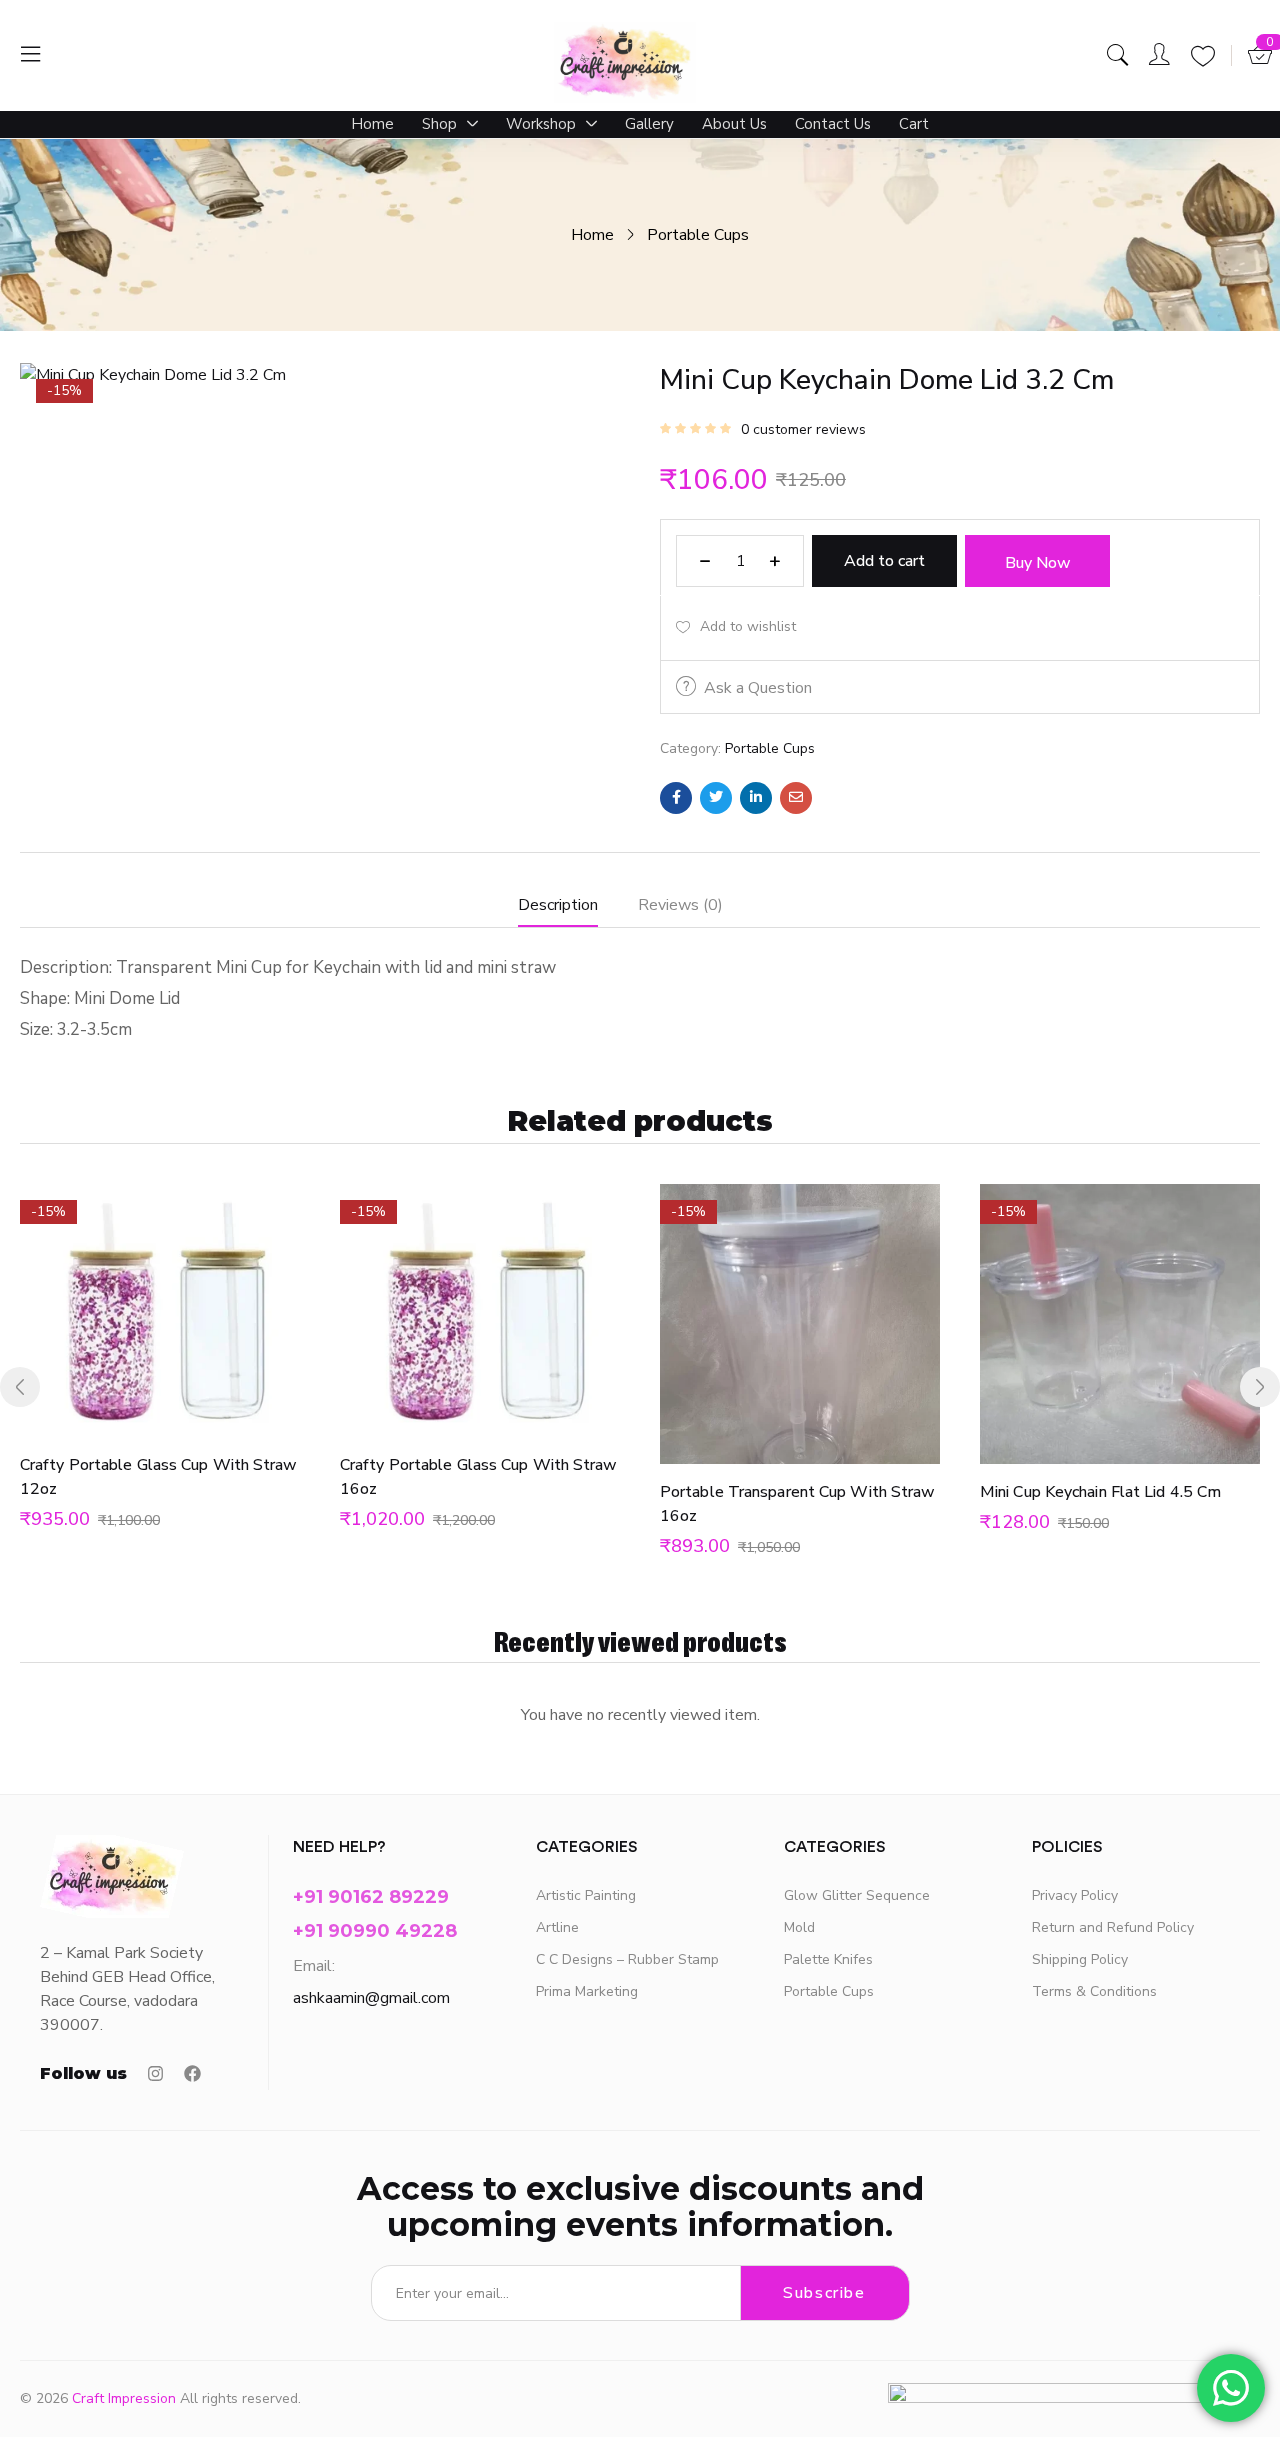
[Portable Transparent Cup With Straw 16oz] (800, 1324)
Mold (799, 1927)
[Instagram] (155, 2073)
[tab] (578, 910)
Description (558, 905)
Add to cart (884, 561)
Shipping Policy (1080, 1959)
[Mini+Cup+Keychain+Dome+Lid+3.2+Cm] (716, 798)
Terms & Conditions (1094, 1991)
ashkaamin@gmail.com (371, 1998)
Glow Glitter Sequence (857, 1895)
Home (592, 235)
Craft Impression (124, 2398)
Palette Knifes (828, 1959)
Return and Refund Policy (1113, 1927)
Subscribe (824, 2293)
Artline (557, 1927)
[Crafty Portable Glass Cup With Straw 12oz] (160, 1310)
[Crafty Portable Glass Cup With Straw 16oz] (480, 1310)
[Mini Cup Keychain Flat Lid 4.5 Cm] (1120, 1324)
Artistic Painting (586, 1895)
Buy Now (1038, 563)
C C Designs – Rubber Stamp (627, 1959)
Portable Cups (698, 235)
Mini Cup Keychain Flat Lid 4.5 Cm (1100, 1492)
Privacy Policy (1075, 1895)
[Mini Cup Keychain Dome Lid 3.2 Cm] (676, 798)
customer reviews (803, 429)
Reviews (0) (680, 905)
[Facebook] (192, 2073)
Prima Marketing (587, 1991)
